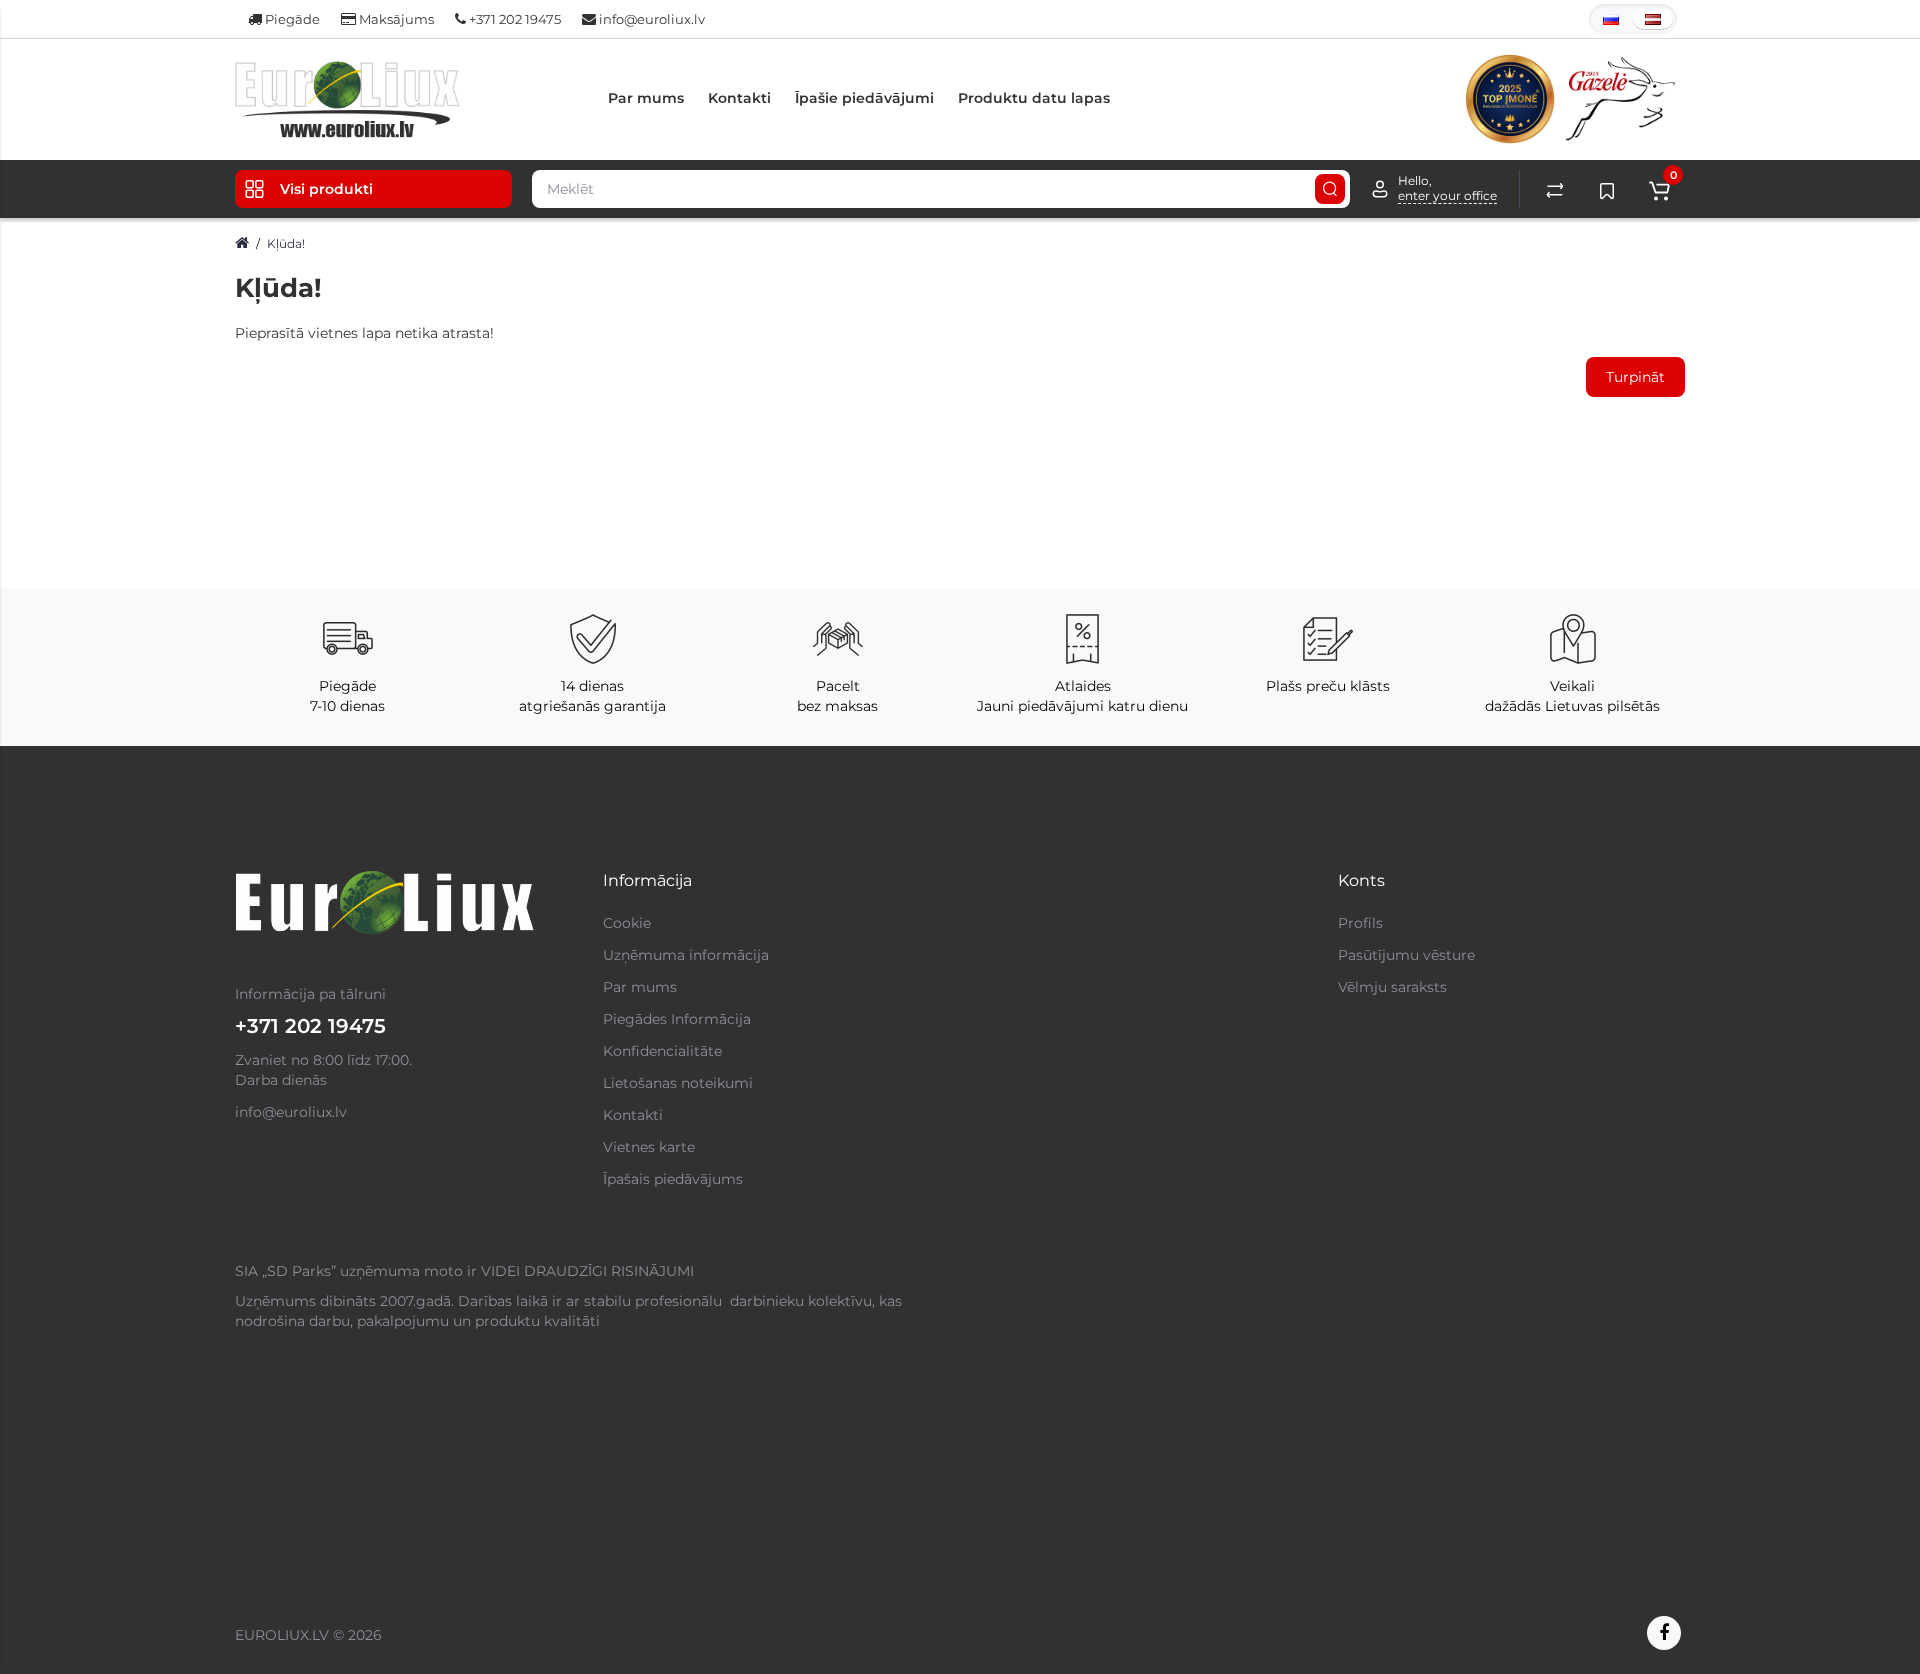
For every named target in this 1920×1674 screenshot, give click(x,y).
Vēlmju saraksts (1392, 987)
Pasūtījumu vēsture (1406, 955)
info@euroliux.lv (650, 19)
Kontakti (739, 98)
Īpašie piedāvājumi (864, 98)
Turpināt (1635, 377)
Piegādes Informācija (677, 1019)
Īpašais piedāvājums (673, 1179)
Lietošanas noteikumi (678, 1083)
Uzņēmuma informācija (686, 955)
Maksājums (395, 19)
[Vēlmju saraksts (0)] (1607, 189)
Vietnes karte (649, 1147)
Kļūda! (286, 243)
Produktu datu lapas (1034, 98)
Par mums (646, 98)
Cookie (627, 923)
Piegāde (291, 19)
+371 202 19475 (513, 19)
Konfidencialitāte (662, 1051)
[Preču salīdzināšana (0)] (1555, 189)
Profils (1360, 923)
